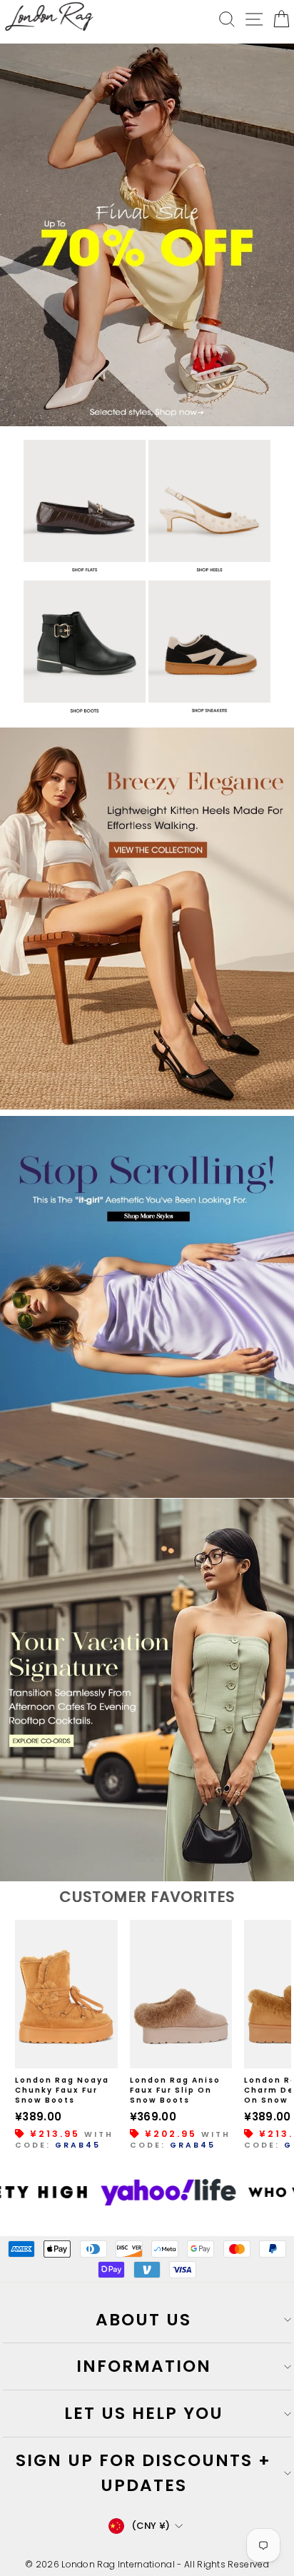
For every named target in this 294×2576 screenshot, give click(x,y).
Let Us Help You (144, 2413)
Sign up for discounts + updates (143, 2473)
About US (143, 2320)
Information (144, 2366)
